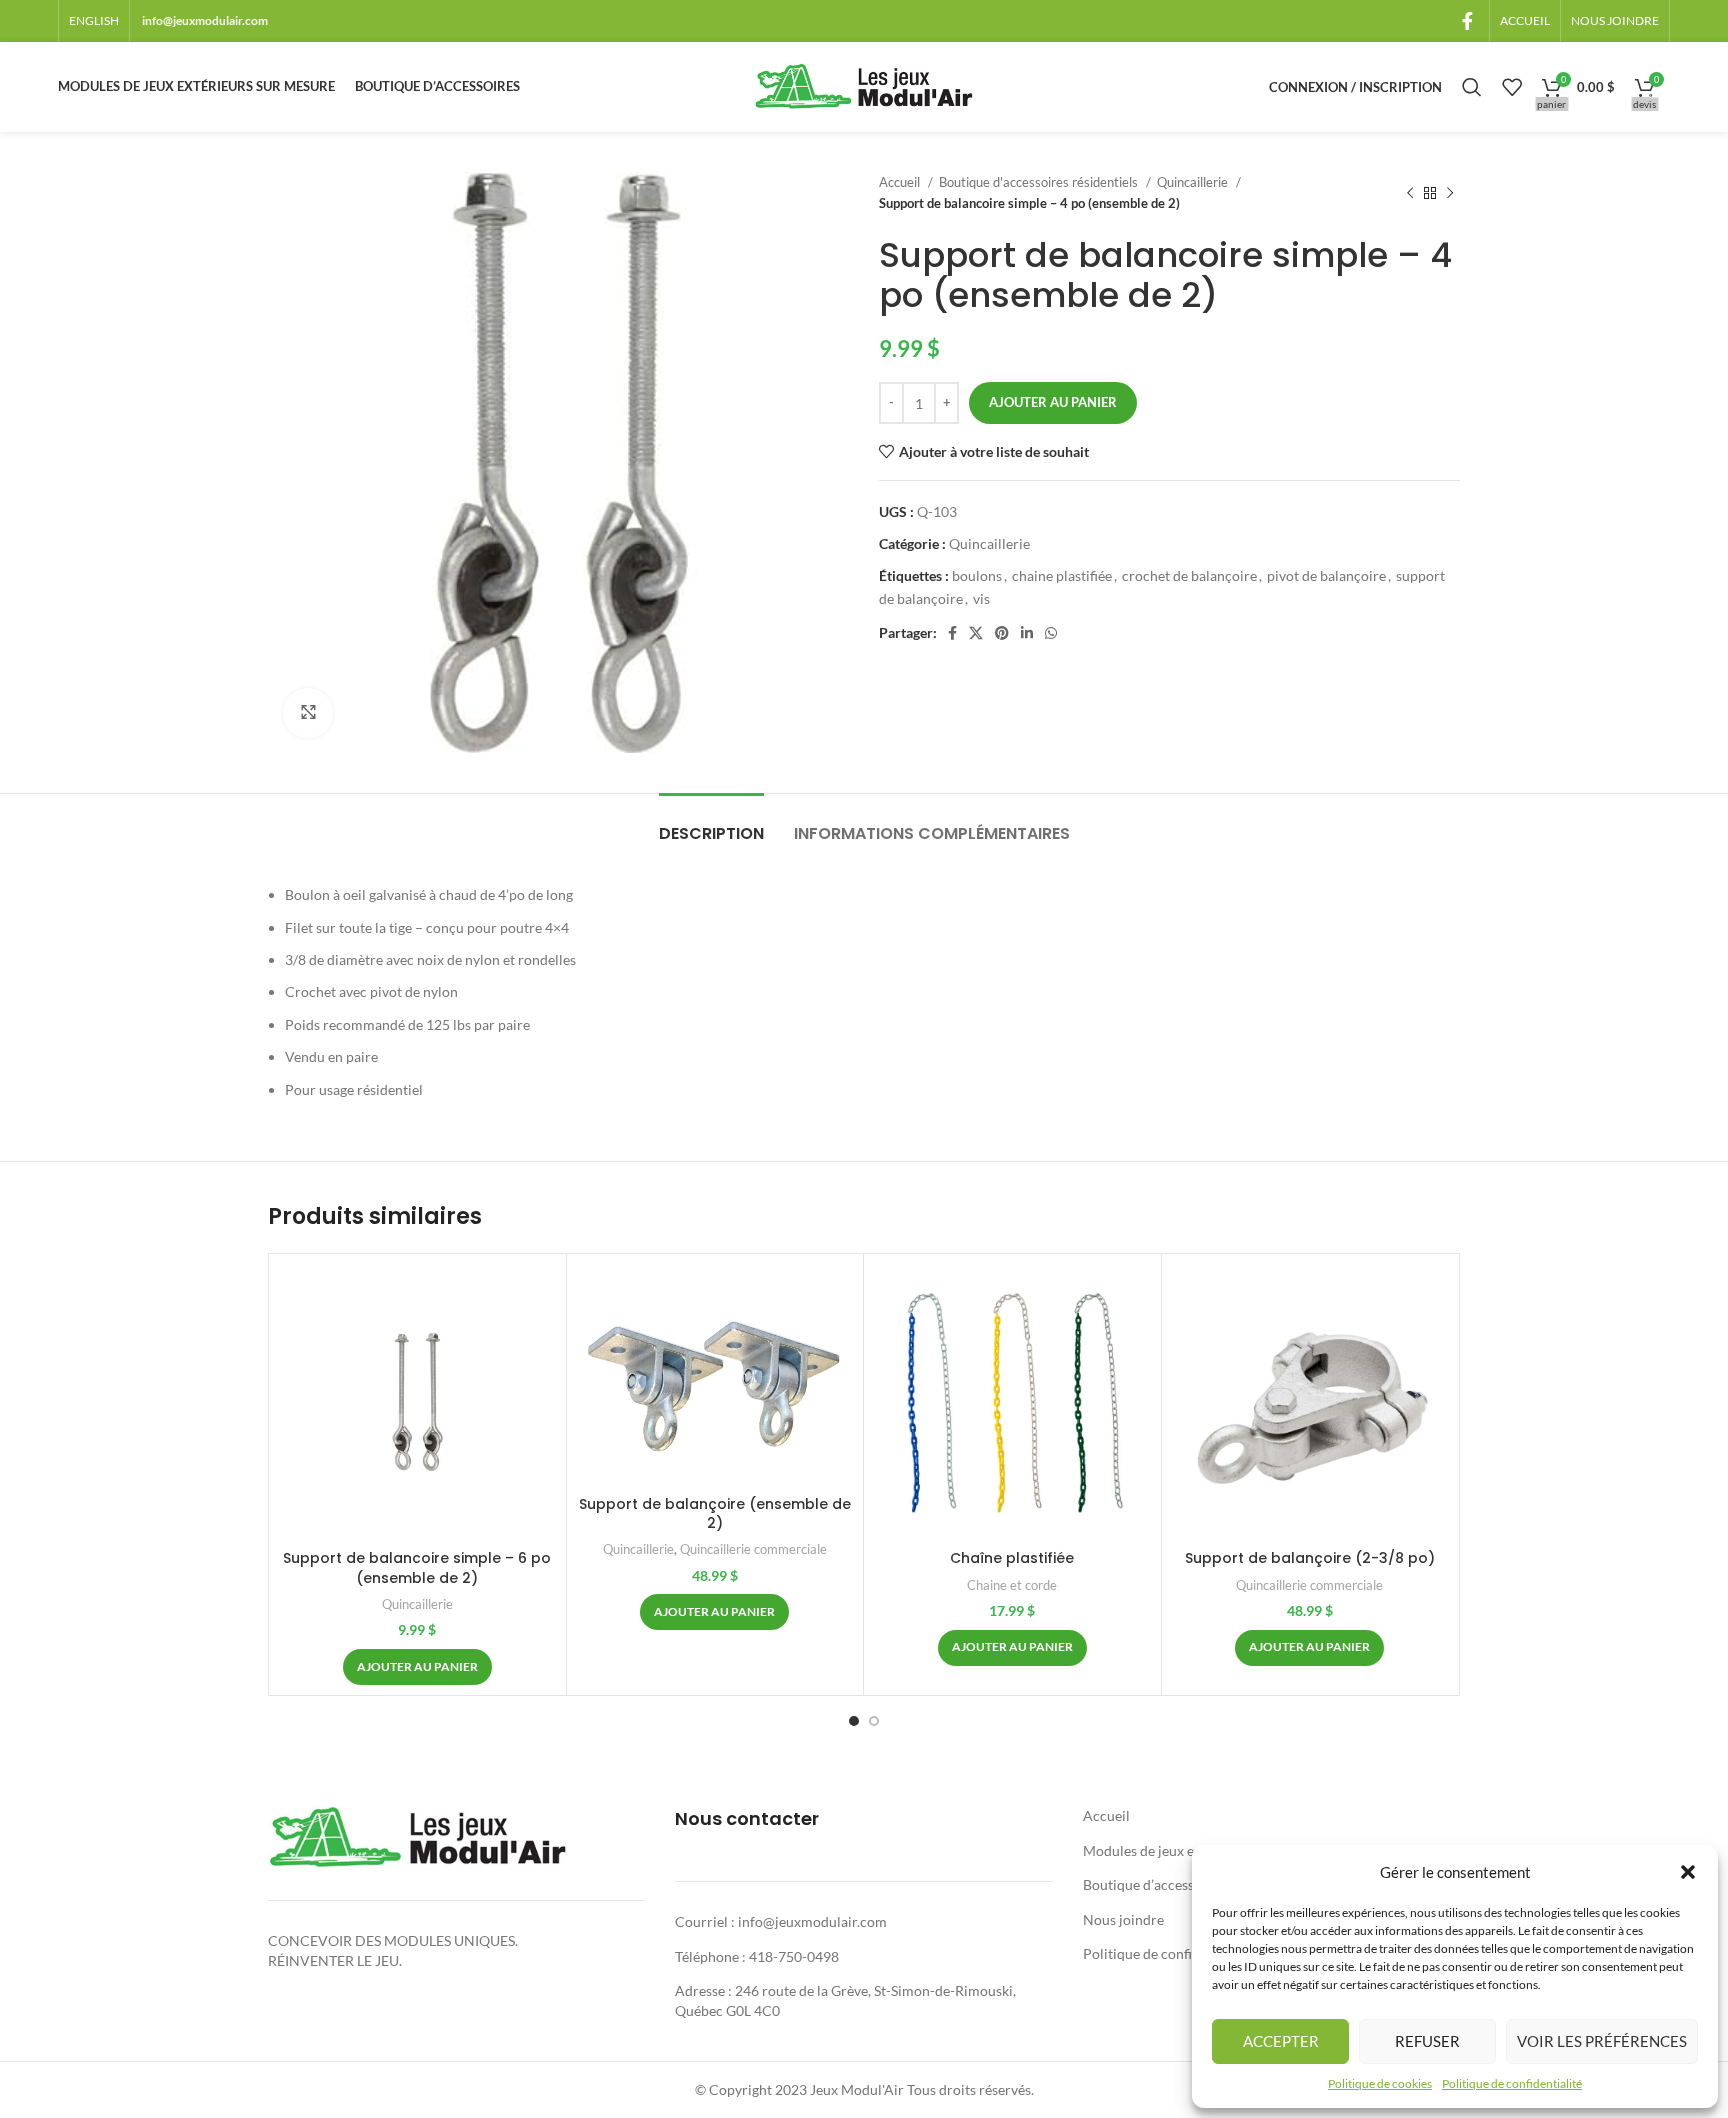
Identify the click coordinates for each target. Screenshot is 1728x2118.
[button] (1688, 1872)
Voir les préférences (1602, 2041)
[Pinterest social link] (1002, 633)
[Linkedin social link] (1027, 633)
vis (981, 598)
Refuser (1427, 2041)
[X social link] (976, 633)
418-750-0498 (794, 1956)
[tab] (711, 823)
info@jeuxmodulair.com (205, 20)
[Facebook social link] (1467, 21)
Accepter (1281, 2041)
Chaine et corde (1012, 1585)
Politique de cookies (1380, 2083)
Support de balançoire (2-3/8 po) (1310, 1558)
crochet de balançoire (1189, 575)
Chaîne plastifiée (1012, 1558)
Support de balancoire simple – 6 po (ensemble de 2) (417, 1568)
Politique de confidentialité (1512, 2083)
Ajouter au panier (1053, 402)
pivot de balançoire (1326, 575)
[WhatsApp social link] (1051, 633)
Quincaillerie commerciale (753, 1549)
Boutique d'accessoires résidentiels (1040, 182)
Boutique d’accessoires (1154, 1884)
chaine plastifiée (1062, 575)
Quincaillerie (1194, 182)
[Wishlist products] (1512, 87)
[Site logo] (864, 85)
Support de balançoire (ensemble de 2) (715, 1514)
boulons (977, 575)
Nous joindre (1123, 1919)
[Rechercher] (1472, 87)
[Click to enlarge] (308, 713)
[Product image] (1012, 1402)
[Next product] (1450, 193)
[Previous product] (1410, 193)
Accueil (901, 182)
